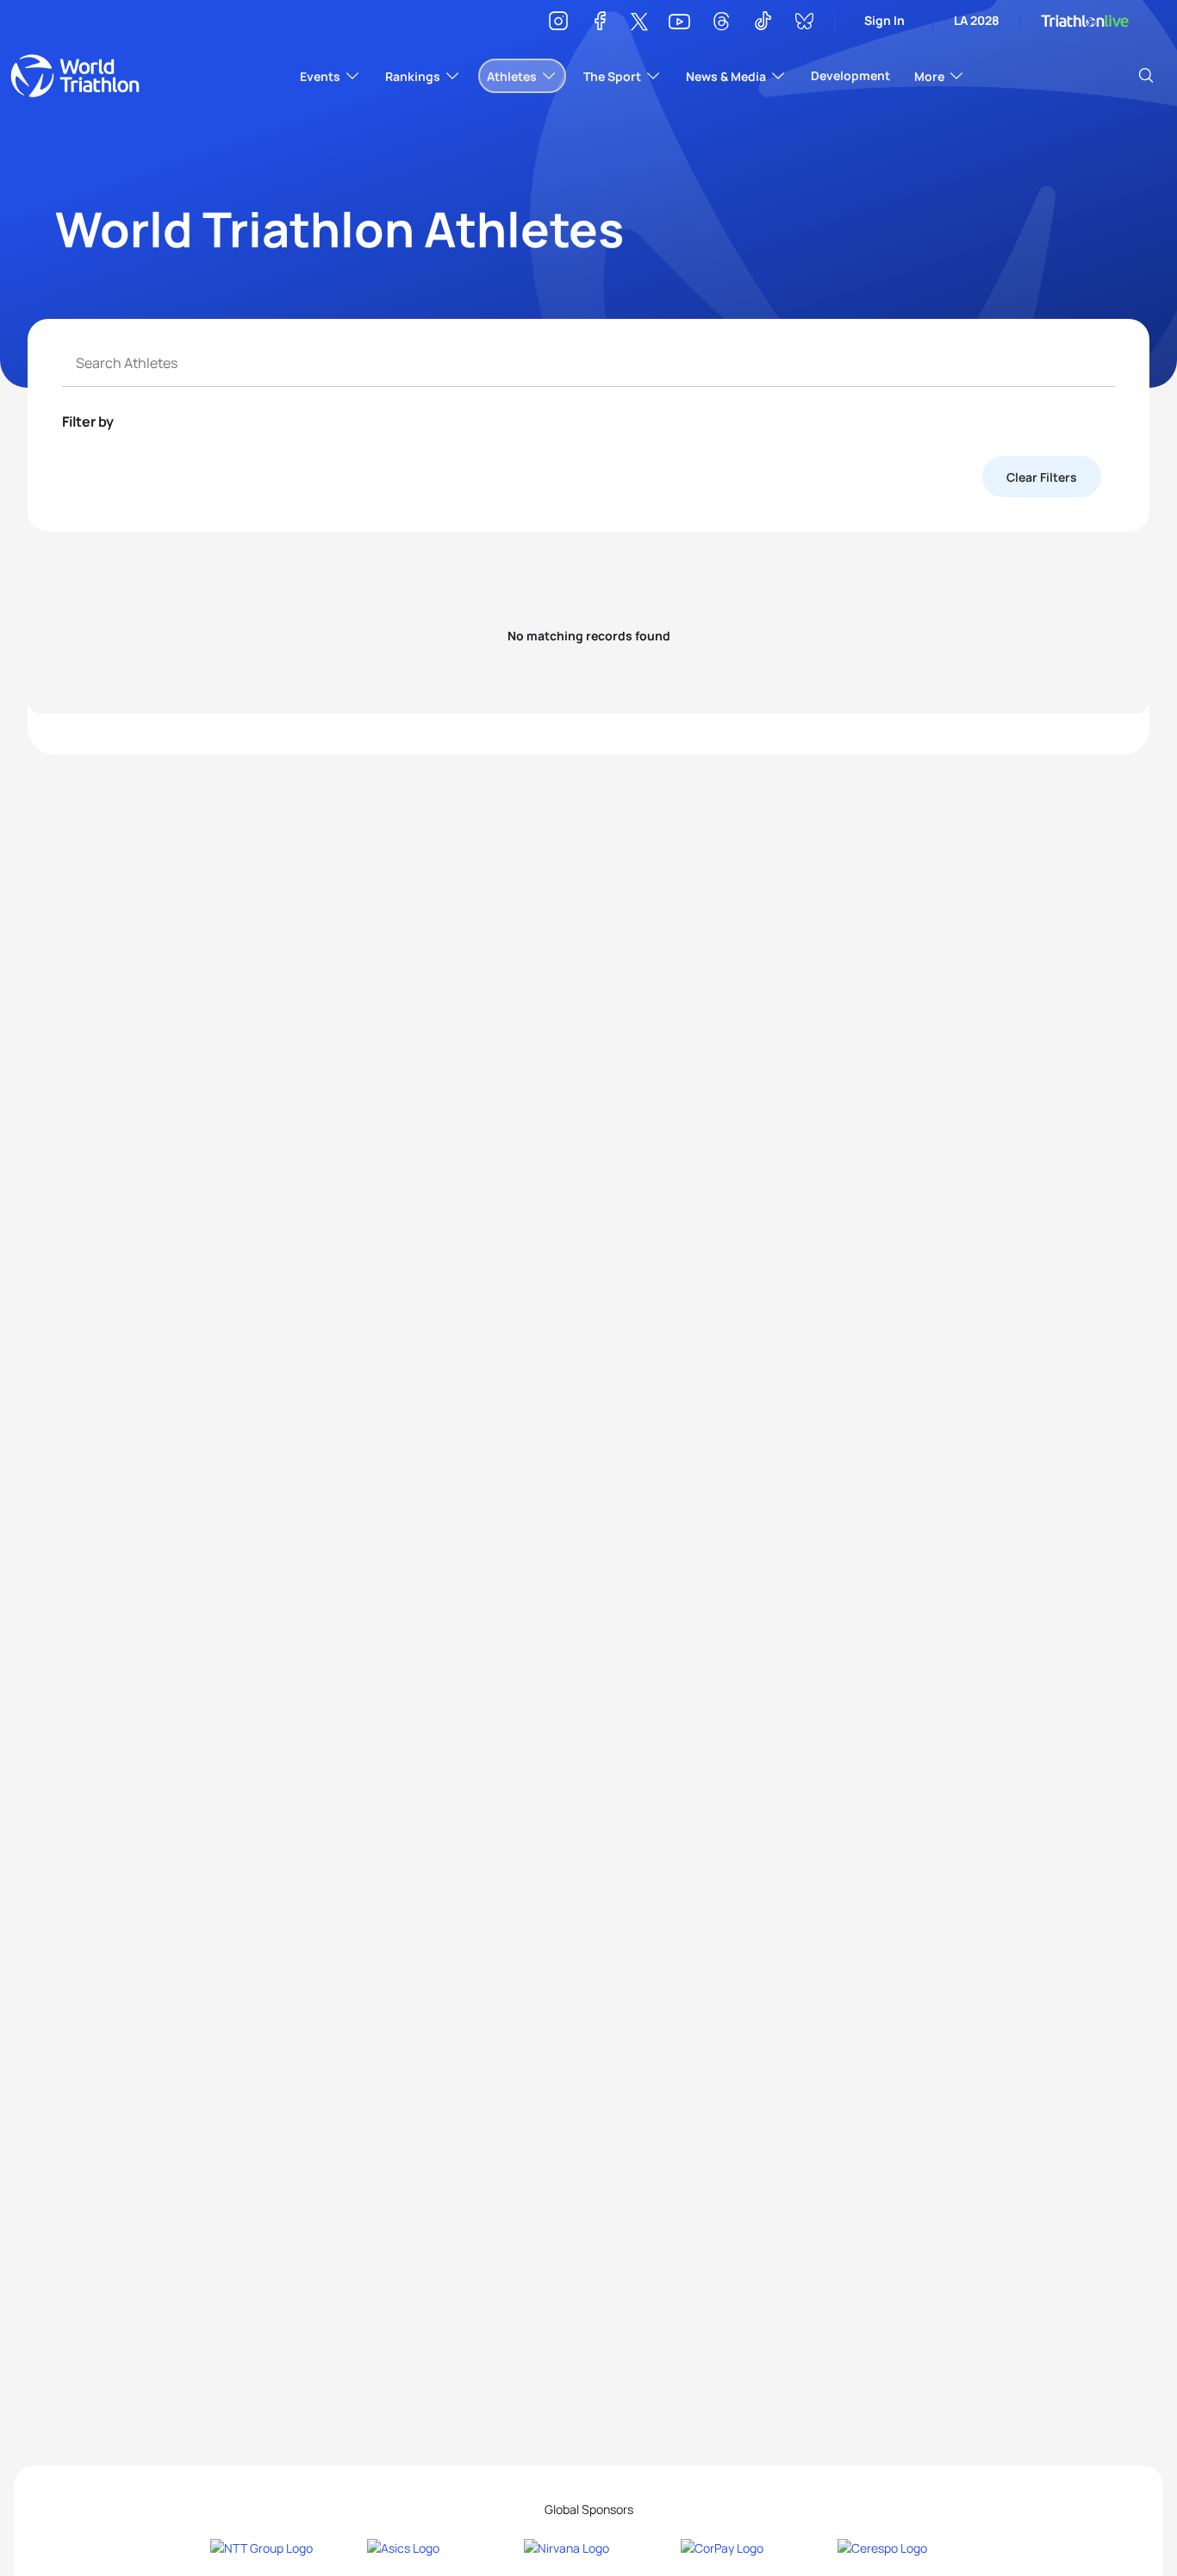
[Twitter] (639, 23)
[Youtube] (679, 22)
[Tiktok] (763, 24)
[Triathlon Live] (1085, 21)
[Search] (1146, 76)
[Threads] (721, 24)
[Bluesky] (804, 24)
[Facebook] (600, 24)
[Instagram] (558, 24)
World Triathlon (75, 76)
